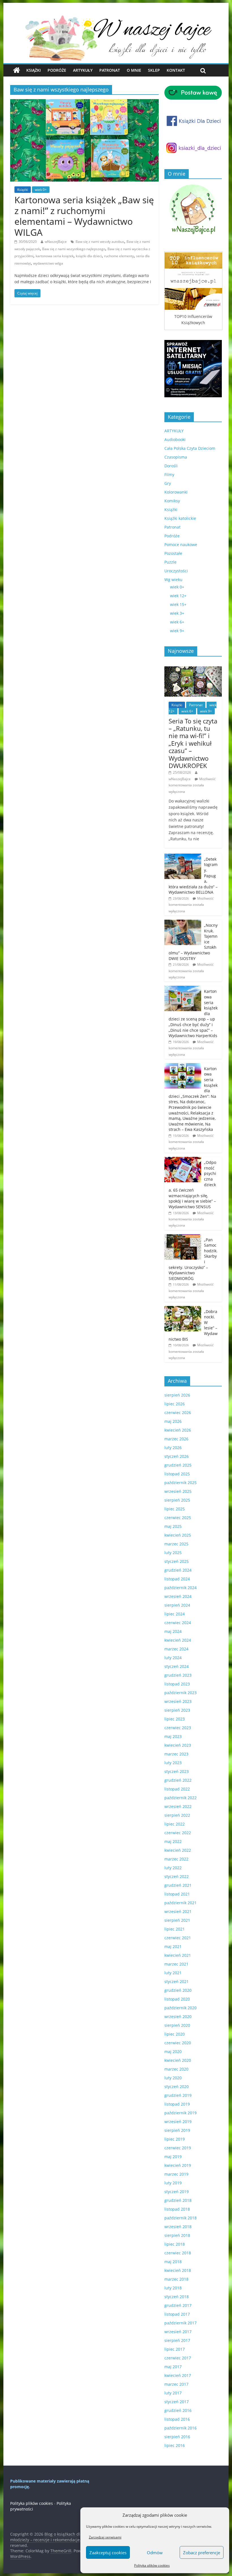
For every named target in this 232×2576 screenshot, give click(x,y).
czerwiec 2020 (178, 2043)
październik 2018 (181, 2218)
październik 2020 (181, 2008)
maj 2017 (173, 2367)
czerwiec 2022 (178, 1833)
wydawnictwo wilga (48, 263)
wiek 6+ (177, 622)
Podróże (57, 70)
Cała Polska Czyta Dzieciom (190, 448)
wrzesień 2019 (178, 2122)
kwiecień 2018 (178, 2270)
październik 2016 (181, 2428)
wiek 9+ (177, 631)
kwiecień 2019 (178, 2165)
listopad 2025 (177, 1474)
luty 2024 (173, 1658)
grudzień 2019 (178, 2095)
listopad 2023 (177, 1684)
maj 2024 (173, 1631)
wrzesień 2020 (178, 2016)
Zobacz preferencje (202, 2553)
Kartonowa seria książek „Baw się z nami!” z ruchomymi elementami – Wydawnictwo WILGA (84, 216)
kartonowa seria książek (55, 256)
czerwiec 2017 (178, 2358)
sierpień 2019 (177, 2130)
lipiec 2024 (175, 1614)
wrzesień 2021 (178, 1911)
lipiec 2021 (175, 1929)
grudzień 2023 (178, 1675)
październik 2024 (181, 1588)
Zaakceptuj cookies (108, 2553)
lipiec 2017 (175, 2349)
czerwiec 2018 (178, 2253)
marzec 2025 (176, 1544)
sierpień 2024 (177, 1605)
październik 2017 (181, 2323)
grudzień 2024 (178, 1570)
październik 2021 (181, 1903)
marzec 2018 (176, 2279)
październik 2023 (181, 1693)
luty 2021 (173, 1973)
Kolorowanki (176, 492)
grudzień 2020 (178, 1990)
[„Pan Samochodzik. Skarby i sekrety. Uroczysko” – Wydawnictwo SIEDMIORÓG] (183, 1237)
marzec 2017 (176, 2384)
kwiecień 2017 (178, 2375)
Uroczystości (176, 571)
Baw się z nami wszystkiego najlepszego (74, 249)
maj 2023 (173, 1736)
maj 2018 (173, 2262)
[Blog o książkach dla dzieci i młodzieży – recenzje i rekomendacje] (17, 70)
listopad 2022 (177, 1789)
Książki (34, 70)
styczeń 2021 (177, 1981)
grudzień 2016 (178, 2410)
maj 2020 (173, 2052)
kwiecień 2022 (178, 1850)
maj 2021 (173, 1946)
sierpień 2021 (177, 1920)
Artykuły (83, 70)
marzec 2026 (176, 1439)
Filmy (169, 475)
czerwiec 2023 (178, 1728)
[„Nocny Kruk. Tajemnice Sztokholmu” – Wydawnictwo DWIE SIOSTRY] (183, 923)
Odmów (155, 2553)
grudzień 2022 (178, 1780)
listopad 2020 (177, 1999)
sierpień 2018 (177, 2235)
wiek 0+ (41, 190)
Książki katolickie (180, 518)
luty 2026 (173, 1448)
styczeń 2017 (177, 2402)
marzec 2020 (176, 2069)
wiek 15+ (178, 604)
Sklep (154, 70)
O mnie (134, 70)
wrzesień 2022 (178, 1806)
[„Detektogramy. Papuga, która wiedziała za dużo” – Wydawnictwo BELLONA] (183, 857)
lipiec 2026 (175, 1404)
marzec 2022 (176, 1859)
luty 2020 (173, 2078)
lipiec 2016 (175, 2445)
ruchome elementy (119, 256)
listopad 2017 (177, 2314)
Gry (168, 483)
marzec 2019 (176, 2174)
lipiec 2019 (175, 2139)
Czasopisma (176, 457)
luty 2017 (173, 2393)
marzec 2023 (176, 1754)
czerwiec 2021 (178, 1938)
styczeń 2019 (177, 2192)
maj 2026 (173, 1421)
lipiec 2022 (175, 1824)
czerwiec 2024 (178, 1623)
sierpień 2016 (177, 2437)
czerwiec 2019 (178, 2148)
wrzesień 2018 (178, 2227)
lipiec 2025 (175, 1509)
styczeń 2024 (177, 1666)
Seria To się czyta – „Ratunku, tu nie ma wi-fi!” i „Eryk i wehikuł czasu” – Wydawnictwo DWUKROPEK (193, 743)
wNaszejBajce (56, 242)
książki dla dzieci (89, 256)
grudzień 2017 (178, 2305)
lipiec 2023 (175, 1719)
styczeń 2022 (177, 1876)
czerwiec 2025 (178, 1518)
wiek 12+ (178, 596)
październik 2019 (181, 2113)
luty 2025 (173, 1553)
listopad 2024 (177, 1579)
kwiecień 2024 (178, 1640)
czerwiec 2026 (178, 1413)
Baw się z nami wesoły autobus (100, 242)
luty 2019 (173, 2183)
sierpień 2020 (177, 2025)
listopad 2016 (177, 2419)
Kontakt (176, 70)
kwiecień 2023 (178, 1745)
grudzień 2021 (178, 1885)
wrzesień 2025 (178, 1491)
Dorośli (171, 466)
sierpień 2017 (177, 2340)
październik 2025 (181, 1483)
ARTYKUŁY (174, 431)
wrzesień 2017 (178, 2332)
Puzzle (170, 562)
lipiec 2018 (175, 2244)
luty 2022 (173, 1868)
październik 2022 (181, 1798)
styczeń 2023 (177, 1771)
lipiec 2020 (175, 2034)
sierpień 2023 (177, 1710)
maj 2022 (173, 1841)
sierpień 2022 (177, 1815)
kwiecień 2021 (178, 1955)
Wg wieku (173, 580)
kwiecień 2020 (178, 2060)
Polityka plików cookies (152, 2565)
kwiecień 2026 (178, 1430)
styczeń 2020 (177, 2087)
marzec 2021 (176, 1964)
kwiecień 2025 (178, 1535)
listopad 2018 (177, 2209)
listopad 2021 (177, 1894)
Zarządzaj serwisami (105, 2537)
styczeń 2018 (177, 2297)
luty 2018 (173, 2288)
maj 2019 (173, 2157)
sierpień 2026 (177, 1395)
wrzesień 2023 (178, 1701)
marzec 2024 (176, 1649)
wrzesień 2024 (178, 1596)
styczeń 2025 (177, 1561)
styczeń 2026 (177, 1456)
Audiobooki (175, 439)
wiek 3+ (177, 613)
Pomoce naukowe (181, 545)
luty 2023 (173, 1763)
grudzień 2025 (178, 1465)
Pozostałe (173, 553)
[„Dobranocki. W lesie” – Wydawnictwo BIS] (183, 1309)
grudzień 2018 (178, 2200)
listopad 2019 (177, 2104)
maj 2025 (173, 1526)
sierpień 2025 (177, 1500)
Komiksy (172, 501)
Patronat (110, 70)
